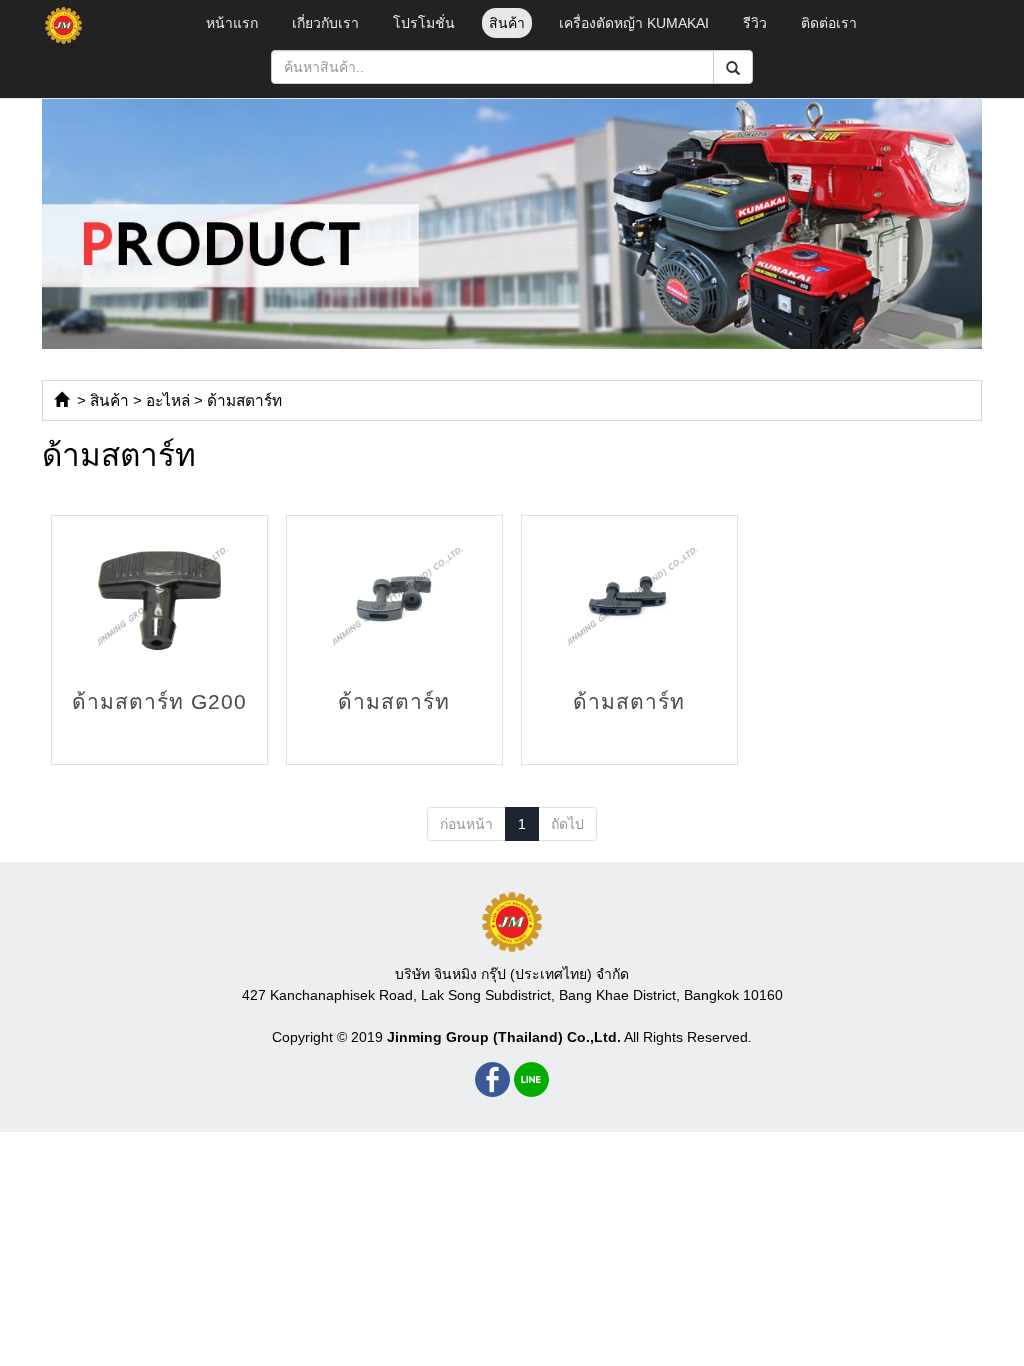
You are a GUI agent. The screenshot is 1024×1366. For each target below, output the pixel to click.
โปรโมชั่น (424, 23)
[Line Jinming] (531, 1079)
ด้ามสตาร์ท (244, 400)
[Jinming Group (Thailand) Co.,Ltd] (512, 922)
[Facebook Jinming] (492, 1079)
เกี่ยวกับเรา (325, 23)
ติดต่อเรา (829, 23)
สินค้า (507, 23)
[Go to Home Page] (61, 400)
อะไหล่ (168, 400)
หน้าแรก (232, 23)
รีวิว (755, 23)
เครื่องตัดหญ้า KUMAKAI (634, 23)
